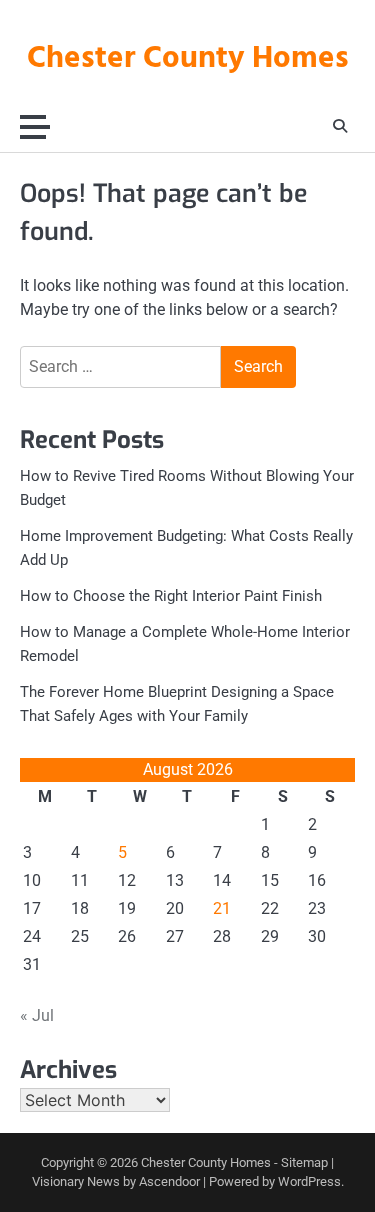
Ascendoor (169, 1181)
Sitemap (304, 1162)
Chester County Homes (188, 59)
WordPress (309, 1181)
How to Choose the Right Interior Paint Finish (171, 596)
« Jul (37, 1015)
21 (222, 908)
